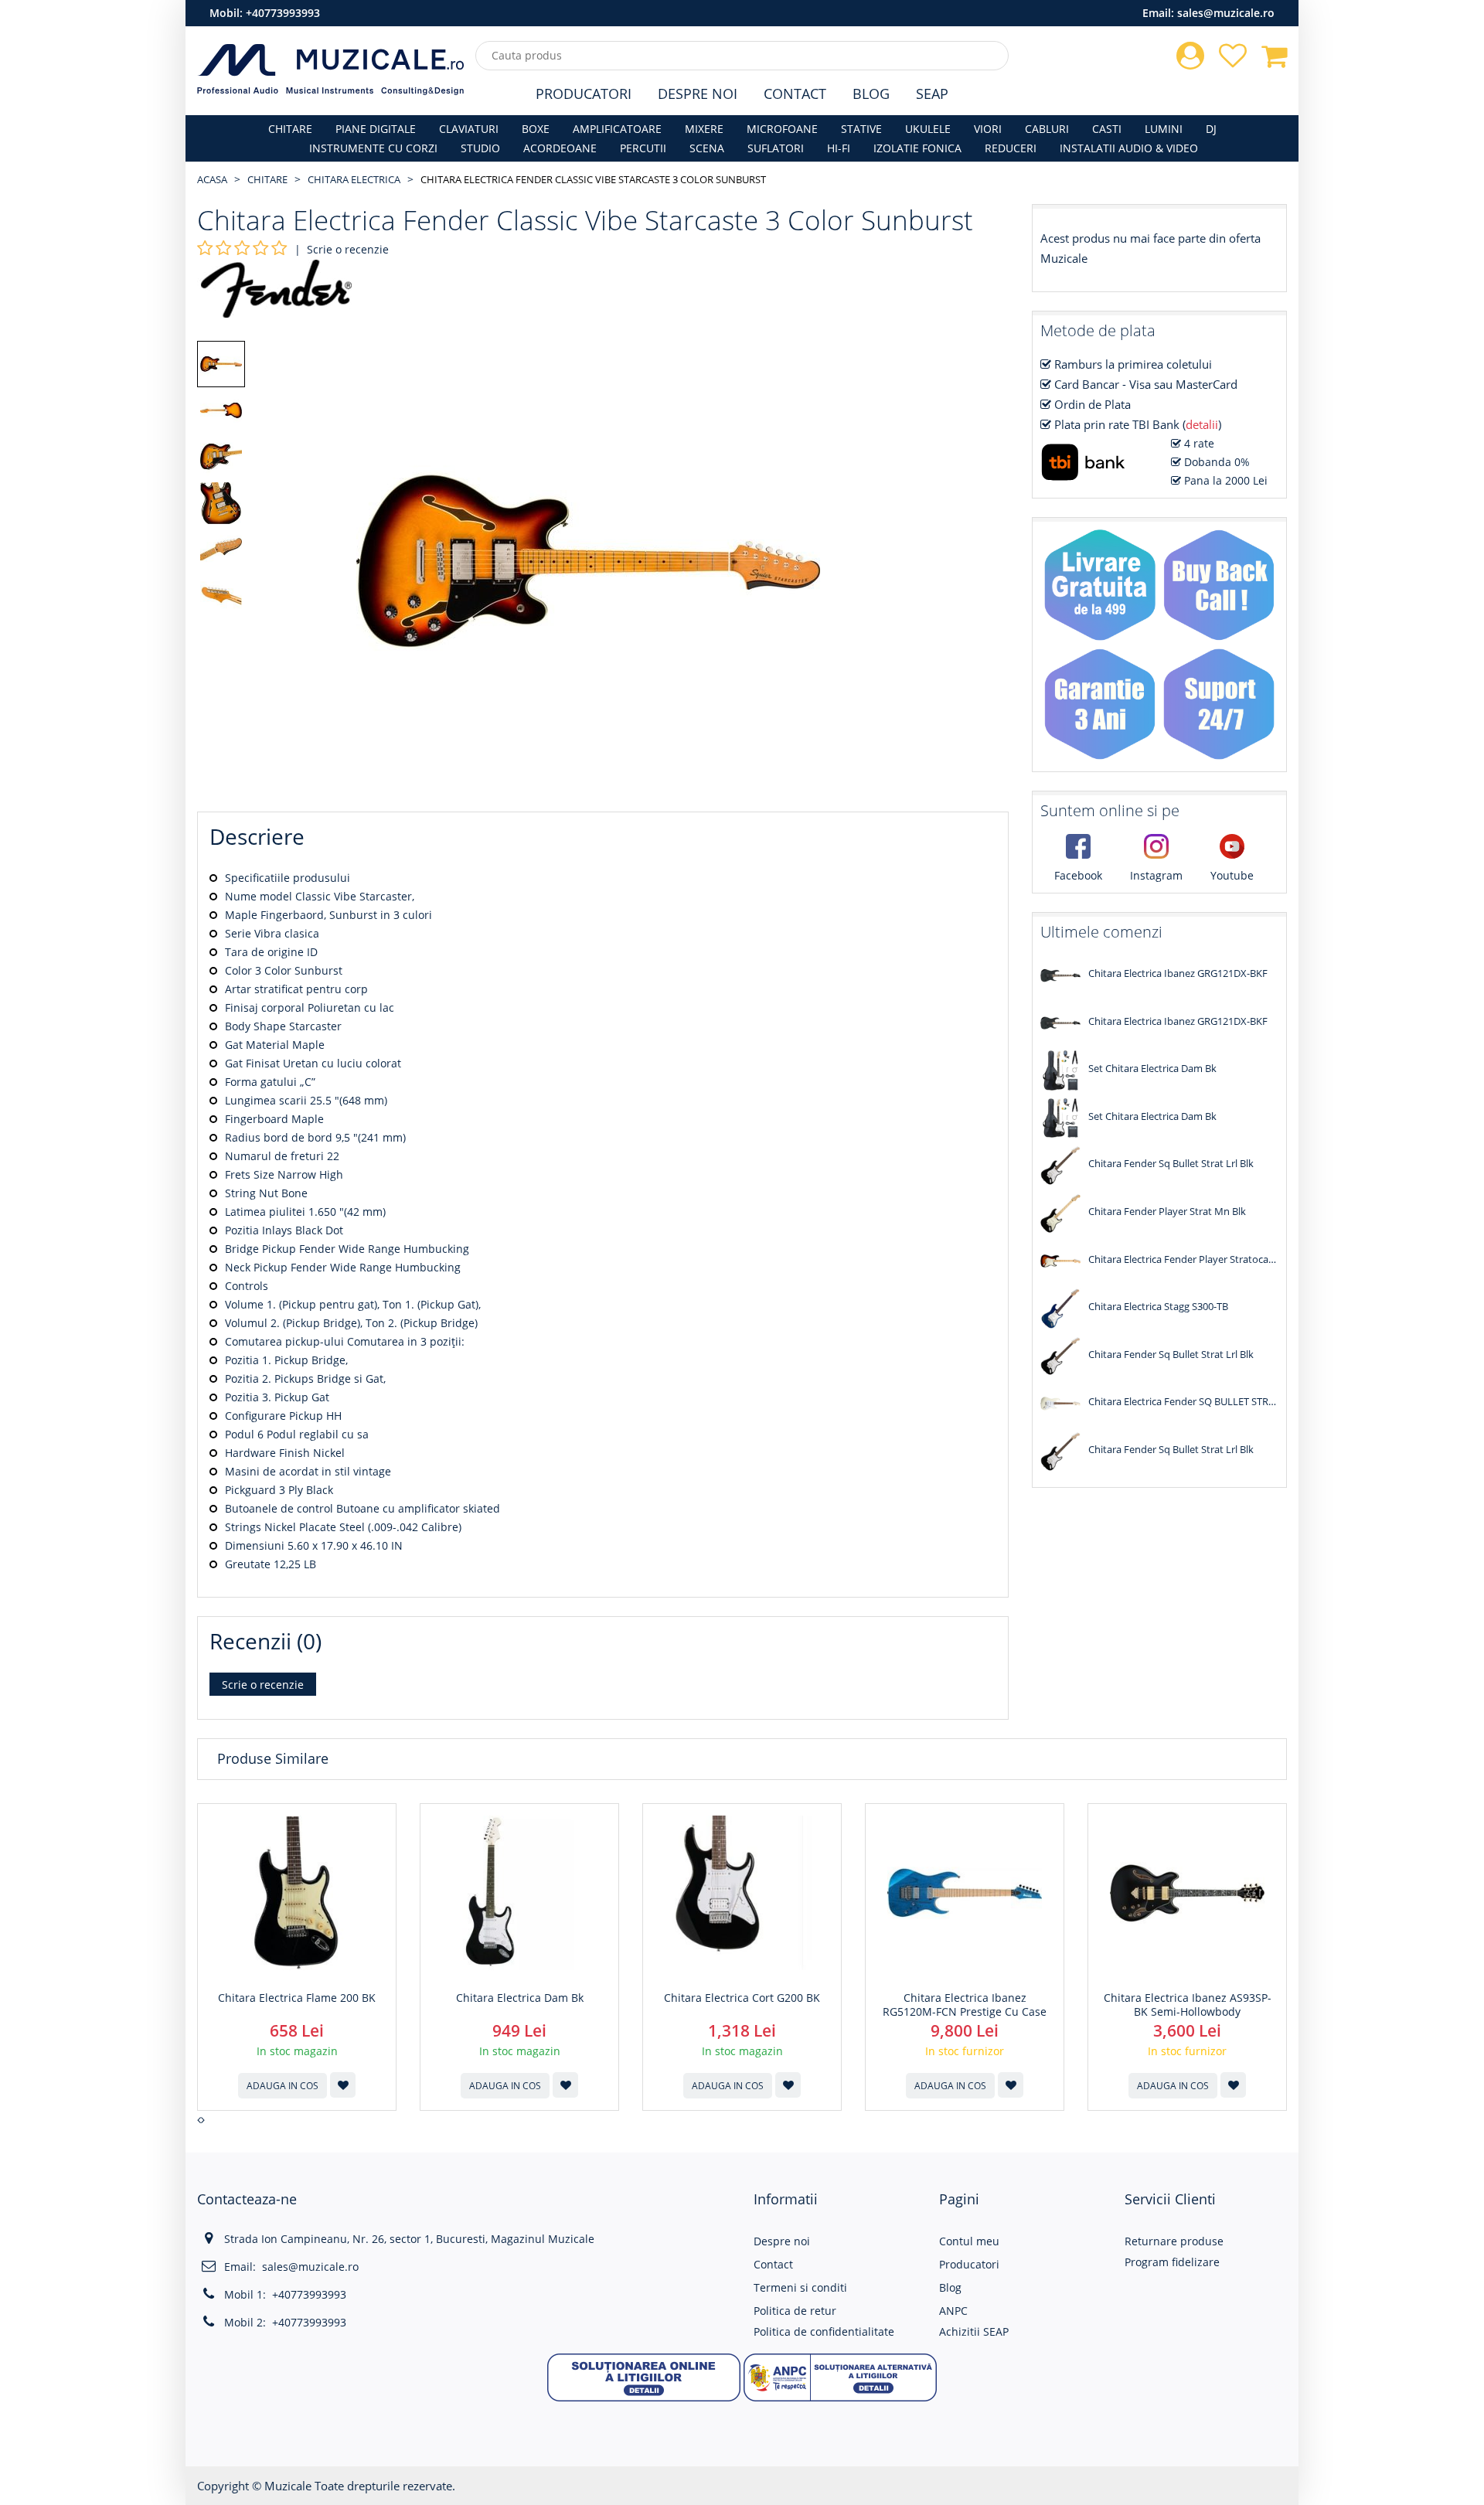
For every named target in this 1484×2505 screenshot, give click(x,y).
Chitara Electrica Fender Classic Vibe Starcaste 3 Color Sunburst (593, 179)
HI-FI (839, 148)
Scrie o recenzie (348, 249)
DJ (1211, 129)
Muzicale (288, 2486)
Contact (795, 94)
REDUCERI (1011, 148)
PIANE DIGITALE (376, 129)
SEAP (932, 94)
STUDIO (480, 148)
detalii (1202, 424)
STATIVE (861, 129)
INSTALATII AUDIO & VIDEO (1129, 148)
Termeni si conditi (800, 2287)
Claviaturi (469, 129)
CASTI (1107, 129)
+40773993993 (283, 13)
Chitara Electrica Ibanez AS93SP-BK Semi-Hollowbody (1188, 2005)
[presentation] (199, 2120)
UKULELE (928, 129)
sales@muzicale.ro (1226, 13)
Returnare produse (1174, 2241)
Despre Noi (698, 94)
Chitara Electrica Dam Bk (520, 1998)
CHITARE (290, 129)
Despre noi (782, 2241)
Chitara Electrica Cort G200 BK (742, 1998)
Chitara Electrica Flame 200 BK (297, 1998)
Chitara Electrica (354, 179)
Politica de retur (795, 2311)
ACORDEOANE (560, 148)
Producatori (584, 94)
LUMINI (1164, 129)
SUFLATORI (776, 148)
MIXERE (704, 129)
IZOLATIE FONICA (917, 148)
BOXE (536, 129)
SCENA (707, 148)
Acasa (212, 179)
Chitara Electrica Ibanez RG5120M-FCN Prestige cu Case (965, 2005)
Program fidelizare (1172, 2262)
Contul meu (969, 2241)
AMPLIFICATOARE (617, 129)
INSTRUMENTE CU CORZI (373, 148)
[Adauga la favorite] (343, 2085)
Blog (871, 94)
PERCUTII (643, 148)
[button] (644, 2376)
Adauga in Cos (283, 2086)
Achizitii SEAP (974, 2331)
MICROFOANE (782, 129)
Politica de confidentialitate (824, 2331)
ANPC (953, 2311)
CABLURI (1047, 129)
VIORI (988, 129)
